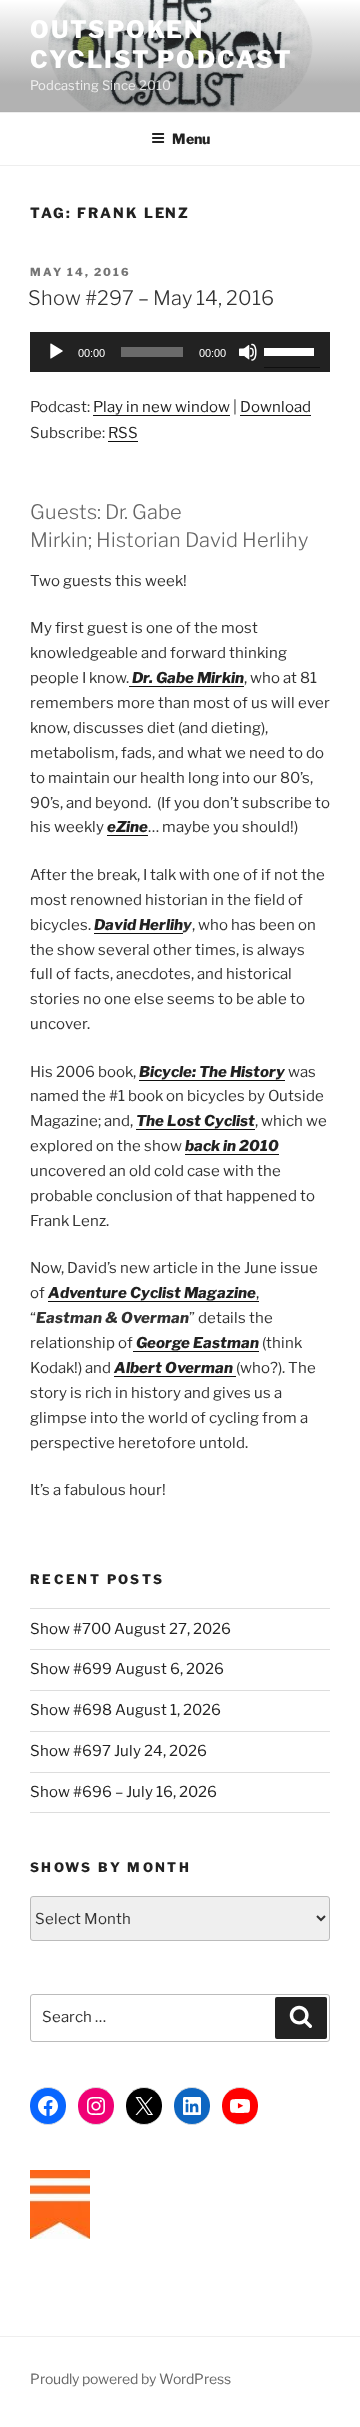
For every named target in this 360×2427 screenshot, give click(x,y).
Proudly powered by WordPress (130, 2378)
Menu (191, 138)
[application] (180, 352)
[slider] (292, 350)
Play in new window (161, 407)
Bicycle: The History (212, 1072)
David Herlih (138, 925)
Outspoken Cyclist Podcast (161, 44)
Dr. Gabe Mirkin (186, 678)
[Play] (56, 352)
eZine (127, 827)
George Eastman (196, 1343)
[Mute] (248, 352)
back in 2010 (232, 1146)
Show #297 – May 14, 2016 (151, 298)
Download (275, 407)
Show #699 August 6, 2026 (127, 1669)
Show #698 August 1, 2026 (125, 1710)
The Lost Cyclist (195, 1121)
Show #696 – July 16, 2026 (123, 1792)
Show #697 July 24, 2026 (118, 1751)
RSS (123, 433)
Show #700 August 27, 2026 (130, 1629)
